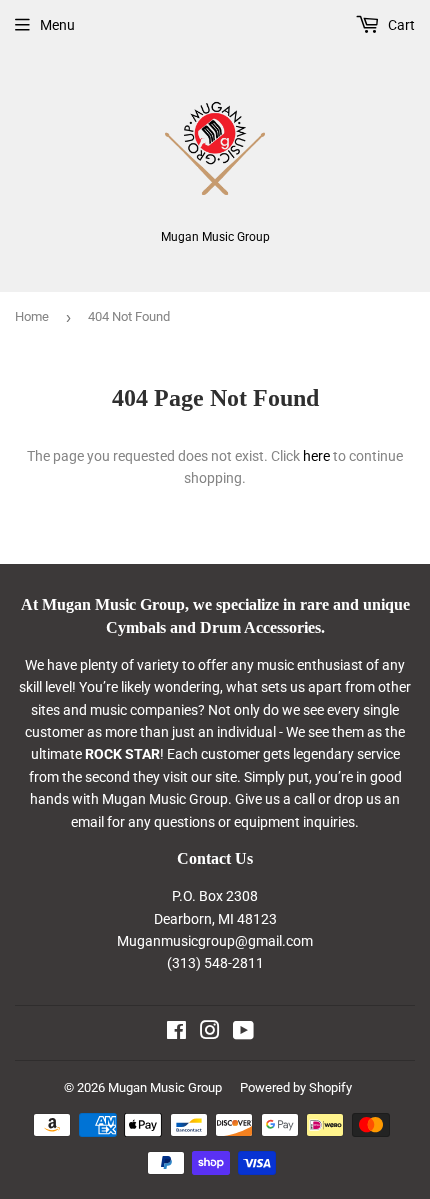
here (316, 456)
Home (32, 316)
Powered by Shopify (296, 1087)
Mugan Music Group (165, 1087)
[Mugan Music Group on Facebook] (176, 1033)
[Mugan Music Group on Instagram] (210, 1033)
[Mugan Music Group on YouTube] (243, 1033)
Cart (400, 25)
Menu (57, 25)
